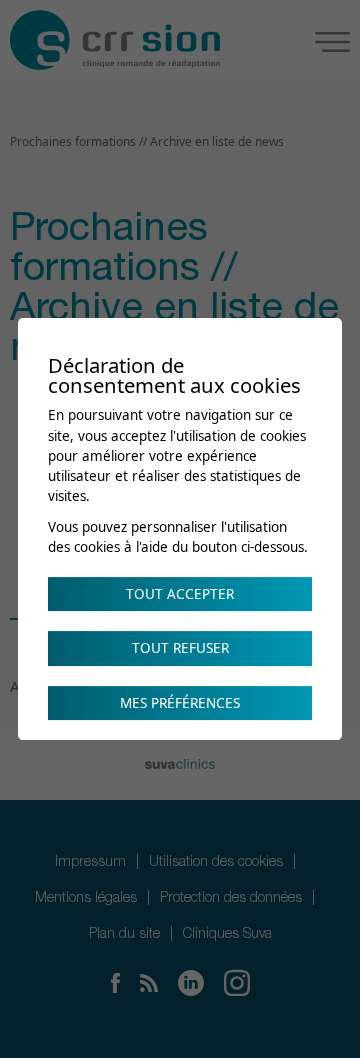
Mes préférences (180, 703)
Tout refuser (180, 648)
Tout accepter (180, 594)
